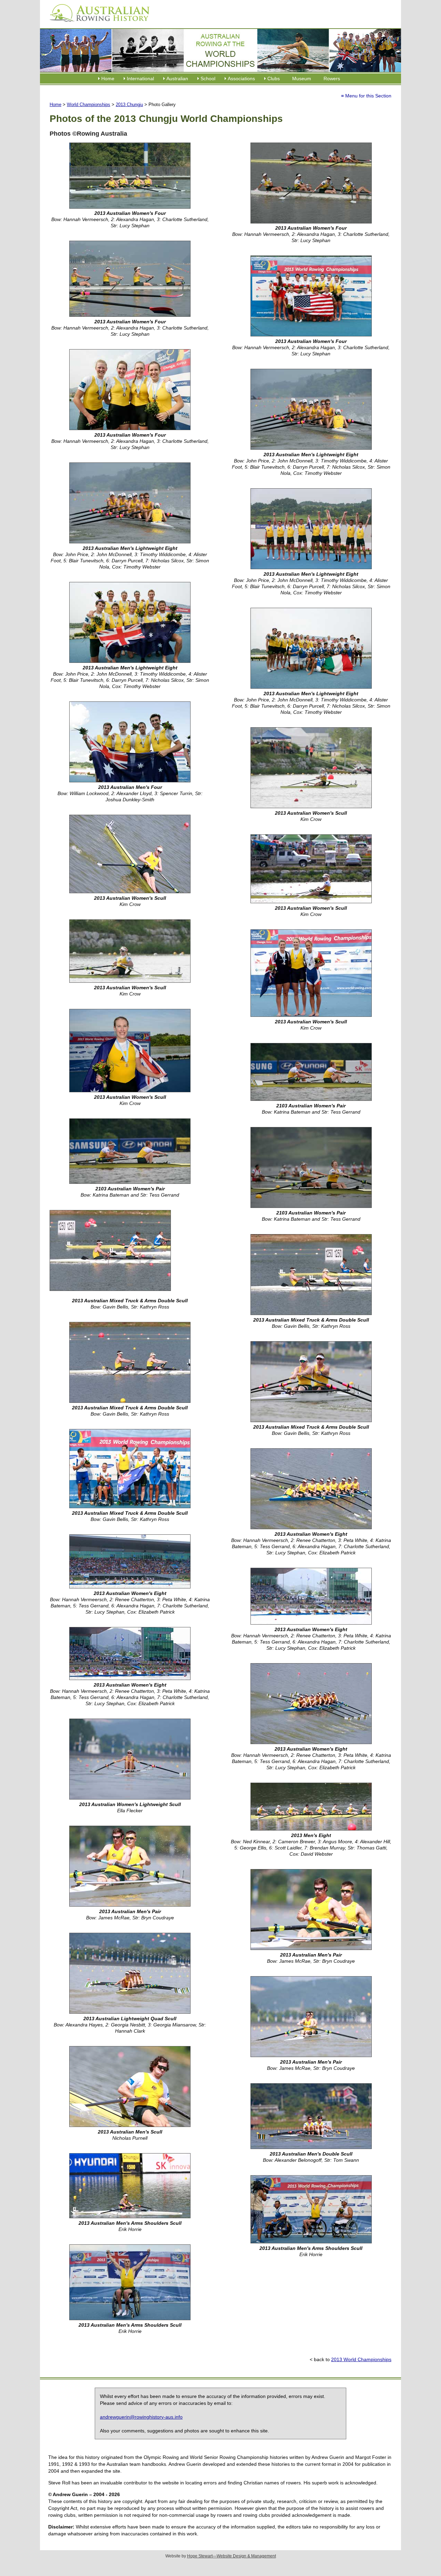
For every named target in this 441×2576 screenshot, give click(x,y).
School (208, 79)
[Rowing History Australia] (97, 24)
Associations (241, 79)
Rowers (332, 79)
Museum (302, 79)
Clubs (274, 79)
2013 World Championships (361, 2359)
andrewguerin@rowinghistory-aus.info (141, 2417)
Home (108, 79)
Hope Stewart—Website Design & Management (232, 2556)
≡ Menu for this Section (366, 96)
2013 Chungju (129, 105)
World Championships (89, 105)
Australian (177, 79)
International (140, 79)
